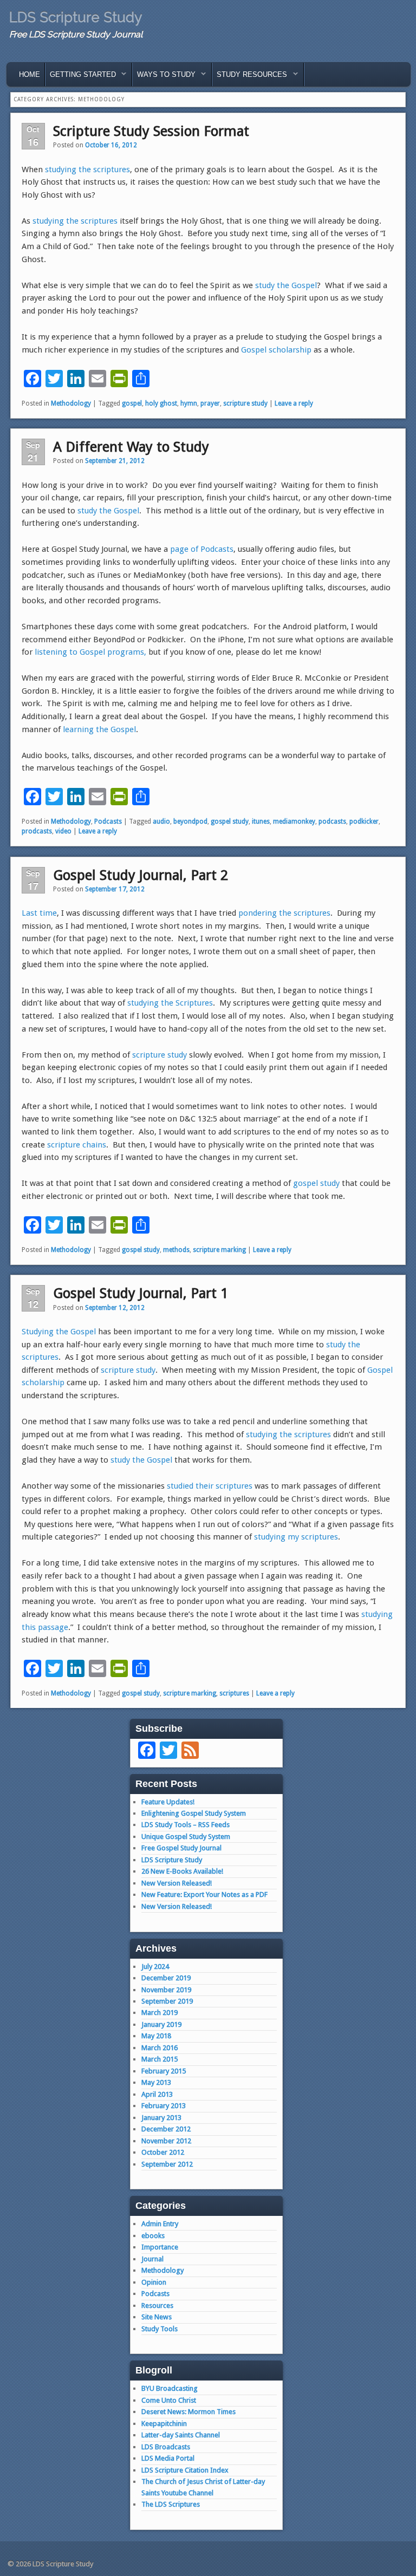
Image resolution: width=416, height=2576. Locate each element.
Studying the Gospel (59, 1332)
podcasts (332, 821)
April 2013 (157, 2094)
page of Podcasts (202, 549)
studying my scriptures (296, 1537)
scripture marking (219, 1250)
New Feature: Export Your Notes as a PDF (204, 1894)
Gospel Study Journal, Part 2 (141, 875)
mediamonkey (294, 821)
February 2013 (164, 2106)
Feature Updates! (168, 1802)
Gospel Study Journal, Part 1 (141, 1293)
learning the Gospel (99, 729)
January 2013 (161, 2118)
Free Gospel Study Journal (181, 1848)
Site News (157, 2317)
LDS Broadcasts (166, 2447)
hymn (189, 403)
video (63, 831)
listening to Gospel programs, (90, 652)
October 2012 (163, 2152)
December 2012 (166, 2129)
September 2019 (167, 2001)
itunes (261, 821)
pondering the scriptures (284, 913)
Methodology (71, 403)
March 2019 (160, 2013)
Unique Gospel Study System (186, 1837)
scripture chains (77, 1145)
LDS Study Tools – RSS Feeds (186, 1825)
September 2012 (167, 2164)
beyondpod (190, 821)
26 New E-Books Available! (182, 1871)
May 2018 (156, 2036)
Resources (157, 2306)
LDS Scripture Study (76, 17)
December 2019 (166, 1978)
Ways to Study (164, 77)
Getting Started (81, 77)
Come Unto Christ (169, 2400)
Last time (39, 913)
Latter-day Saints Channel (181, 2435)
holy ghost (161, 403)
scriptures (234, 1693)
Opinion (154, 2282)
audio (161, 821)
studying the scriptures (87, 169)
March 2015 (160, 2059)
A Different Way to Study (131, 447)
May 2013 (156, 2082)
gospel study (230, 821)
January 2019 (161, 2024)
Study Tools (160, 2329)
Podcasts (108, 821)
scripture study (245, 403)
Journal (152, 2259)
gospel (132, 403)
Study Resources (250, 77)
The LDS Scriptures (171, 2504)
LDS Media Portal (168, 2458)
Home (30, 74)
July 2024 (155, 1967)
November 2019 (166, 1990)
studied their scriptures (210, 1486)
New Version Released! (177, 1883)
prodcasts (37, 831)
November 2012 (166, 2141)
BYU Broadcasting (170, 2388)
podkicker (364, 821)
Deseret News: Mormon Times (188, 2412)
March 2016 (160, 2048)
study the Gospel (286, 285)
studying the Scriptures (170, 1003)
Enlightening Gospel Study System (194, 1813)
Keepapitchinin (164, 2424)
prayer (210, 403)
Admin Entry (160, 2224)
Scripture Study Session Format (151, 131)
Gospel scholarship (276, 350)
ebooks (153, 2236)
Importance (160, 2247)
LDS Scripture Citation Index (185, 2470)
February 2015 (164, 2071)
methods (176, 1250)
